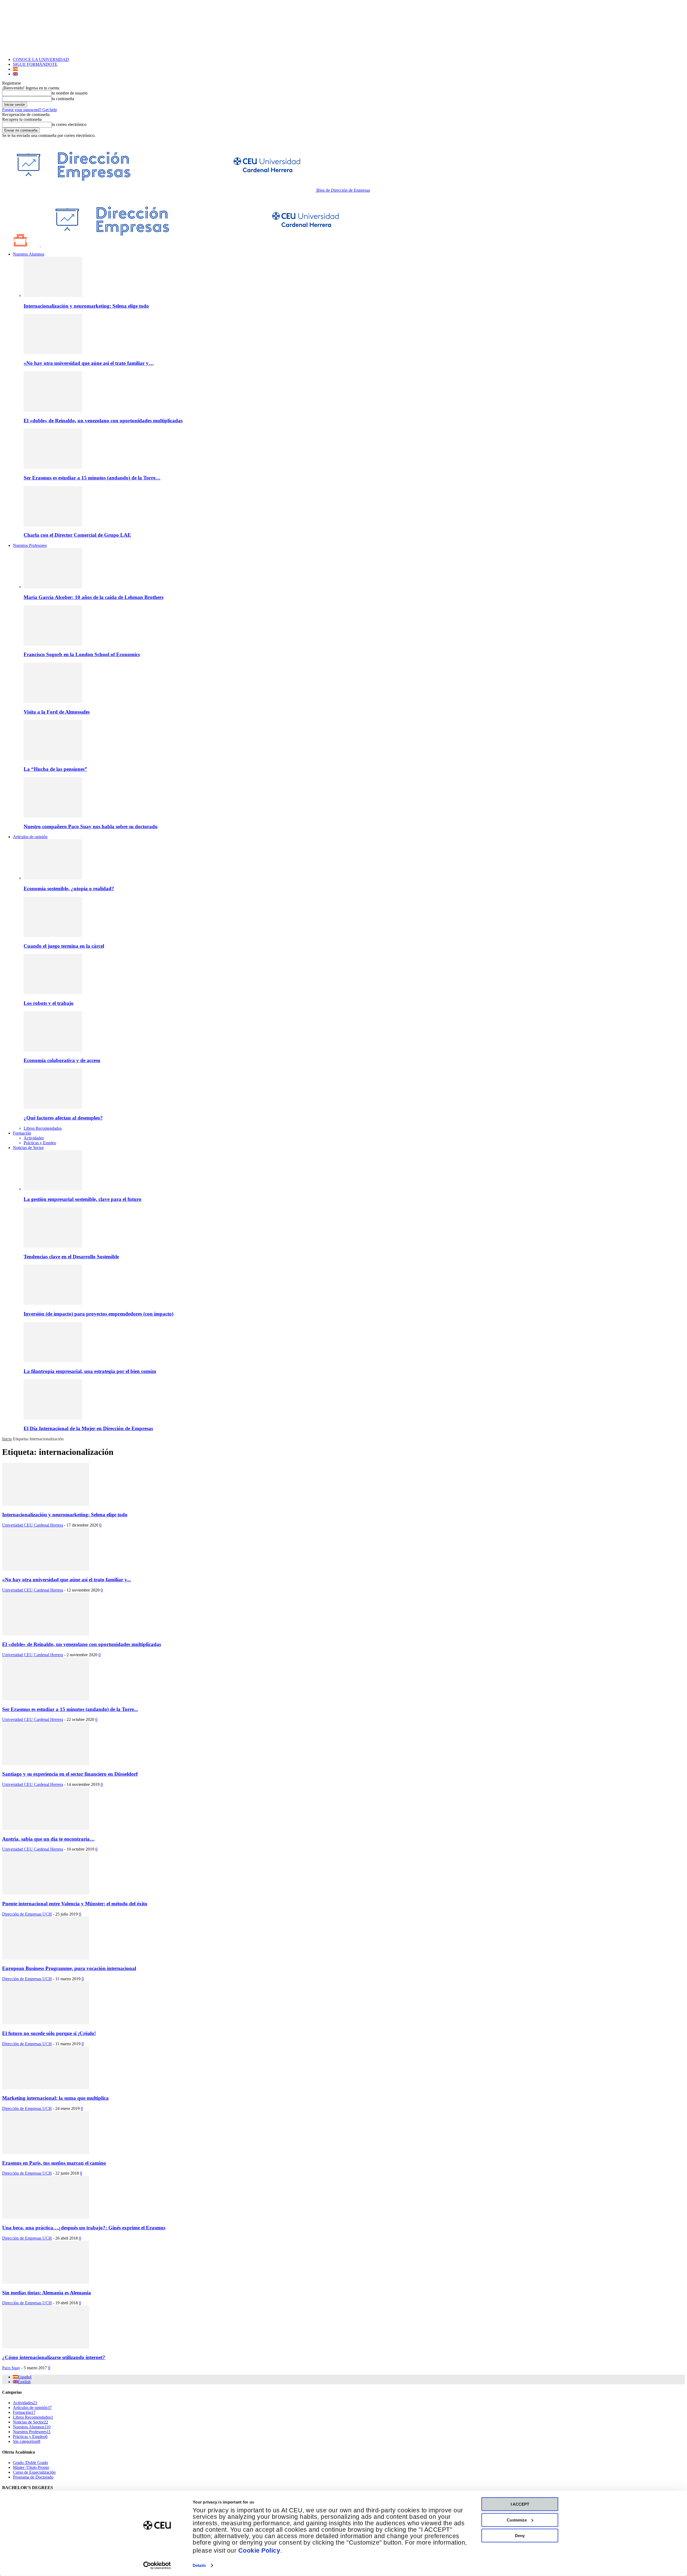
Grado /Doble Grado (30, 2463)
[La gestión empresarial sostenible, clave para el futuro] (53, 1189)
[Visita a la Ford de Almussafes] (53, 701)
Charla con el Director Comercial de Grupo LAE (77, 535)
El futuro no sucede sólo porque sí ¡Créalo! (49, 2033)
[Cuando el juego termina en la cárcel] (53, 935)
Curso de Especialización (34, 2472)
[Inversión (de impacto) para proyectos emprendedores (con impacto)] (53, 1303)
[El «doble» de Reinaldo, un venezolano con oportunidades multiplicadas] (53, 410)
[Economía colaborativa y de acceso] (53, 1050)
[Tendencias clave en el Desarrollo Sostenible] (53, 1246)
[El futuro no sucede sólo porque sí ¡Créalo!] (46, 2023)
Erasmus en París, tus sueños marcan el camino (54, 2163)
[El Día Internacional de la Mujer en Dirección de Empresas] (53, 1418)
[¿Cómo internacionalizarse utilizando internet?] (46, 2347)
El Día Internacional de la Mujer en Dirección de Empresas (88, 1428)
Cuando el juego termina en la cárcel (64, 946)
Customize (517, 2520)
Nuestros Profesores (30, 545)
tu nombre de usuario (70, 93)
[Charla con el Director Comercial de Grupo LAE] (53, 525)
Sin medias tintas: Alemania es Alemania (47, 2293)
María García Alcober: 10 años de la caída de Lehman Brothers (94, 597)
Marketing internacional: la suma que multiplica (55, 2098)
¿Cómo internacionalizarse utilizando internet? (54, 2357)
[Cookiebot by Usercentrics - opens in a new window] (157, 2566)
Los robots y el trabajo (49, 1003)
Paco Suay (11, 2368)
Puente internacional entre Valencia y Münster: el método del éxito (75, 1904)
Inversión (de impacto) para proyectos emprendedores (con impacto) (98, 1314)
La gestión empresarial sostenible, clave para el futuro (83, 1199)
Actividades (34, 1138)
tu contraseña (63, 99)
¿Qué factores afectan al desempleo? (63, 1118)
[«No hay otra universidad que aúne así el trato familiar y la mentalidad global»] (53, 353)
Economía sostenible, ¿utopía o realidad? (69, 889)
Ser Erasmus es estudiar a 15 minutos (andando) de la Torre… (92, 478)
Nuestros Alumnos (29, 254)
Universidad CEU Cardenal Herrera (33, 1525)
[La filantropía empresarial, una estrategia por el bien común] (53, 1361)
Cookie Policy (259, 2551)
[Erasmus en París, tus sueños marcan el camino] (46, 2152)
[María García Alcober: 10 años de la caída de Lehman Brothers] (53, 587)
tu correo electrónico (69, 124)
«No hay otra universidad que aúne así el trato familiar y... (67, 1580)
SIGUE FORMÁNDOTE (35, 64)
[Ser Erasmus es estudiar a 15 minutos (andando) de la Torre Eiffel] (53, 467)
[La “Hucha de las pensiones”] (53, 759)
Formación (22, 1133)
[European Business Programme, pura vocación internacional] (46, 1958)
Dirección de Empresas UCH (27, 1914)
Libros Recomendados (43, 1128)
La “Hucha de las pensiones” (55, 769)
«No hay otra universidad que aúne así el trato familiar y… (89, 363)
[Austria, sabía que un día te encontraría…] (46, 1828)
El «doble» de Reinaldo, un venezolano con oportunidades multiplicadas (103, 421)
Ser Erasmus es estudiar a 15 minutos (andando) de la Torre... (70, 1709)
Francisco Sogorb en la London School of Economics (82, 654)
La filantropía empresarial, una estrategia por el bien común (90, 1371)
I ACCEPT (520, 2504)
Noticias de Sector (28, 1148)
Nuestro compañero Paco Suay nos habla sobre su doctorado (91, 826)
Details (199, 2565)
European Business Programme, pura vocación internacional (69, 1968)
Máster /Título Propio (31, 2467)
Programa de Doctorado (33, 2477)
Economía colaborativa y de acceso (62, 1060)
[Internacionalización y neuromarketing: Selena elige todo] (53, 295)
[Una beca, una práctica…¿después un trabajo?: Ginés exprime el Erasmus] (46, 2217)
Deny (520, 2536)
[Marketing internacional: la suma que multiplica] (46, 2088)
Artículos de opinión (30, 837)
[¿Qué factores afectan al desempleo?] (53, 1107)
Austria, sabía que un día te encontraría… (48, 1839)
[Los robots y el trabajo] (53, 993)
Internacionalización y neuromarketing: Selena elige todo (86, 306)
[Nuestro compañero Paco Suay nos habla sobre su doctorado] (53, 816)
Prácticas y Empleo (40, 1143)
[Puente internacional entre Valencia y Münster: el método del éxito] (46, 1893)
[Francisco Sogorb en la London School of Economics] (53, 644)
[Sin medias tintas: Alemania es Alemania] (46, 2282)
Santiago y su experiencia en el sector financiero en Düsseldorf (70, 1774)
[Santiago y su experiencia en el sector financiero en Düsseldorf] (46, 1763)
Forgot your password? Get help (30, 110)
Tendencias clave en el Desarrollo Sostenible (71, 1257)
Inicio (7, 1439)
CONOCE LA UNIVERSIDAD (41, 59)
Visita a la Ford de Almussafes (57, 712)
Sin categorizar (27, 2441)
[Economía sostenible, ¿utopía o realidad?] (53, 878)
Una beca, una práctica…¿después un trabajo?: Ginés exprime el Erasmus (84, 2228)
